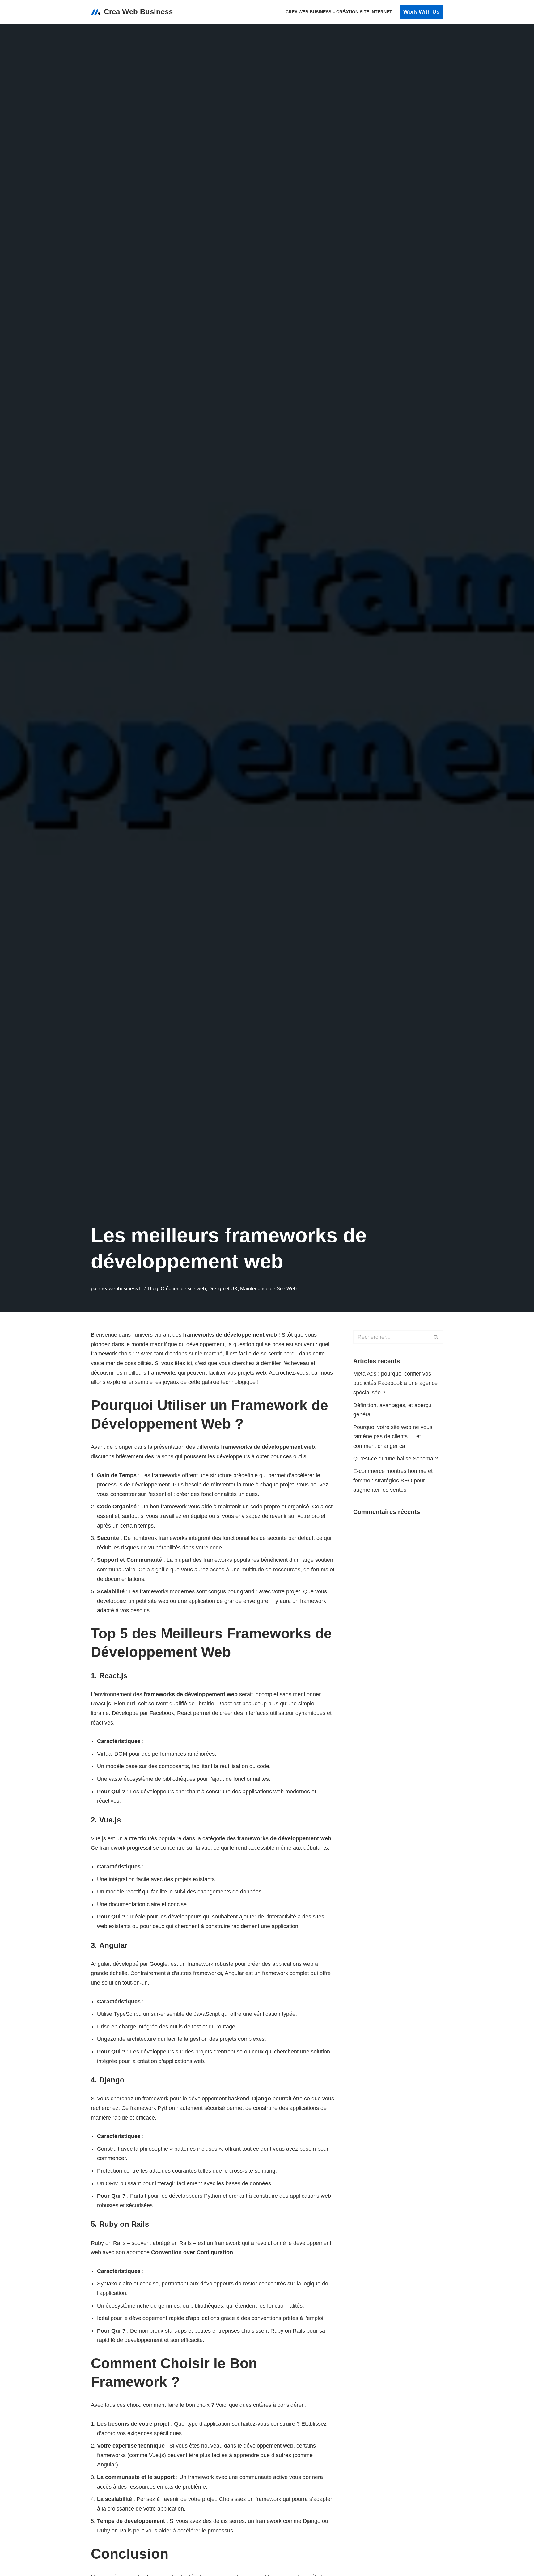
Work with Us (421, 12)
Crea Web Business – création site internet (339, 12)
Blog (153, 1288)
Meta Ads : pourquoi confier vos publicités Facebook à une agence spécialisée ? (395, 1383)
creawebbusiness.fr (121, 1288)
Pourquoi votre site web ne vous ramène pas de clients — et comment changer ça (393, 1437)
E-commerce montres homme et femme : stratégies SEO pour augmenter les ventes (393, 1480)
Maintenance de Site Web (268, 1288)
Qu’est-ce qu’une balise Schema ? (396, 1459)
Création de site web (183, 1288)
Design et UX (223, 1288)
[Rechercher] (436, 1337)
